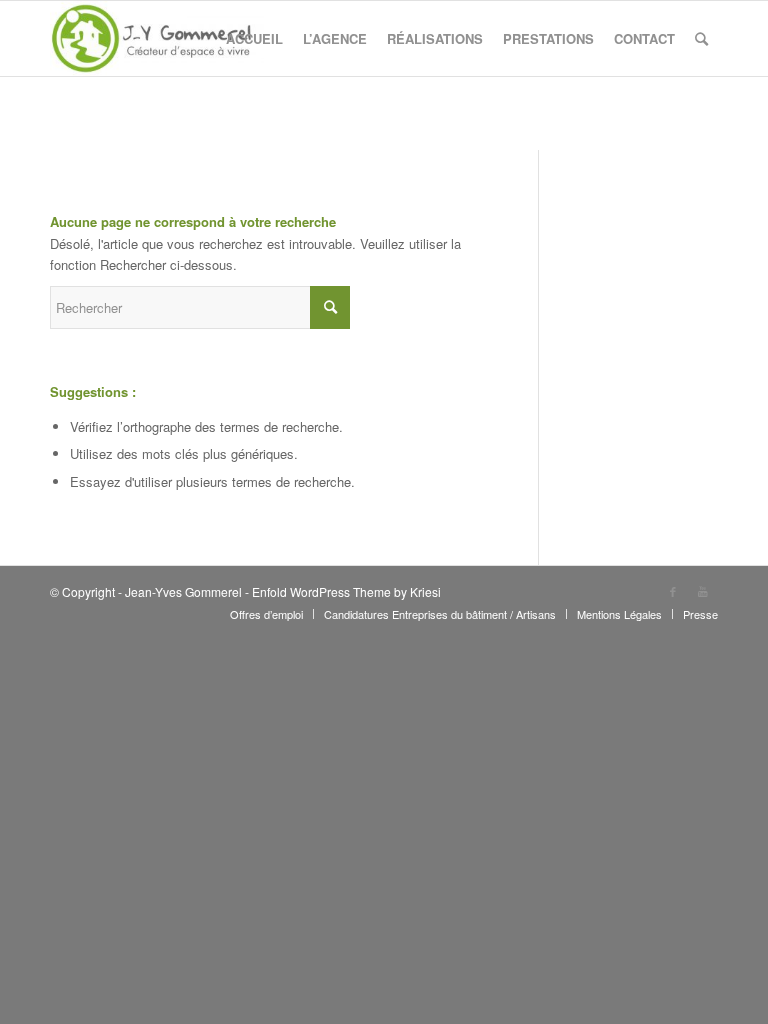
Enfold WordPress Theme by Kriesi (346, 591)
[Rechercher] (701, 38)
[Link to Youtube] (703, 591)
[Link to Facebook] (673, 591)
